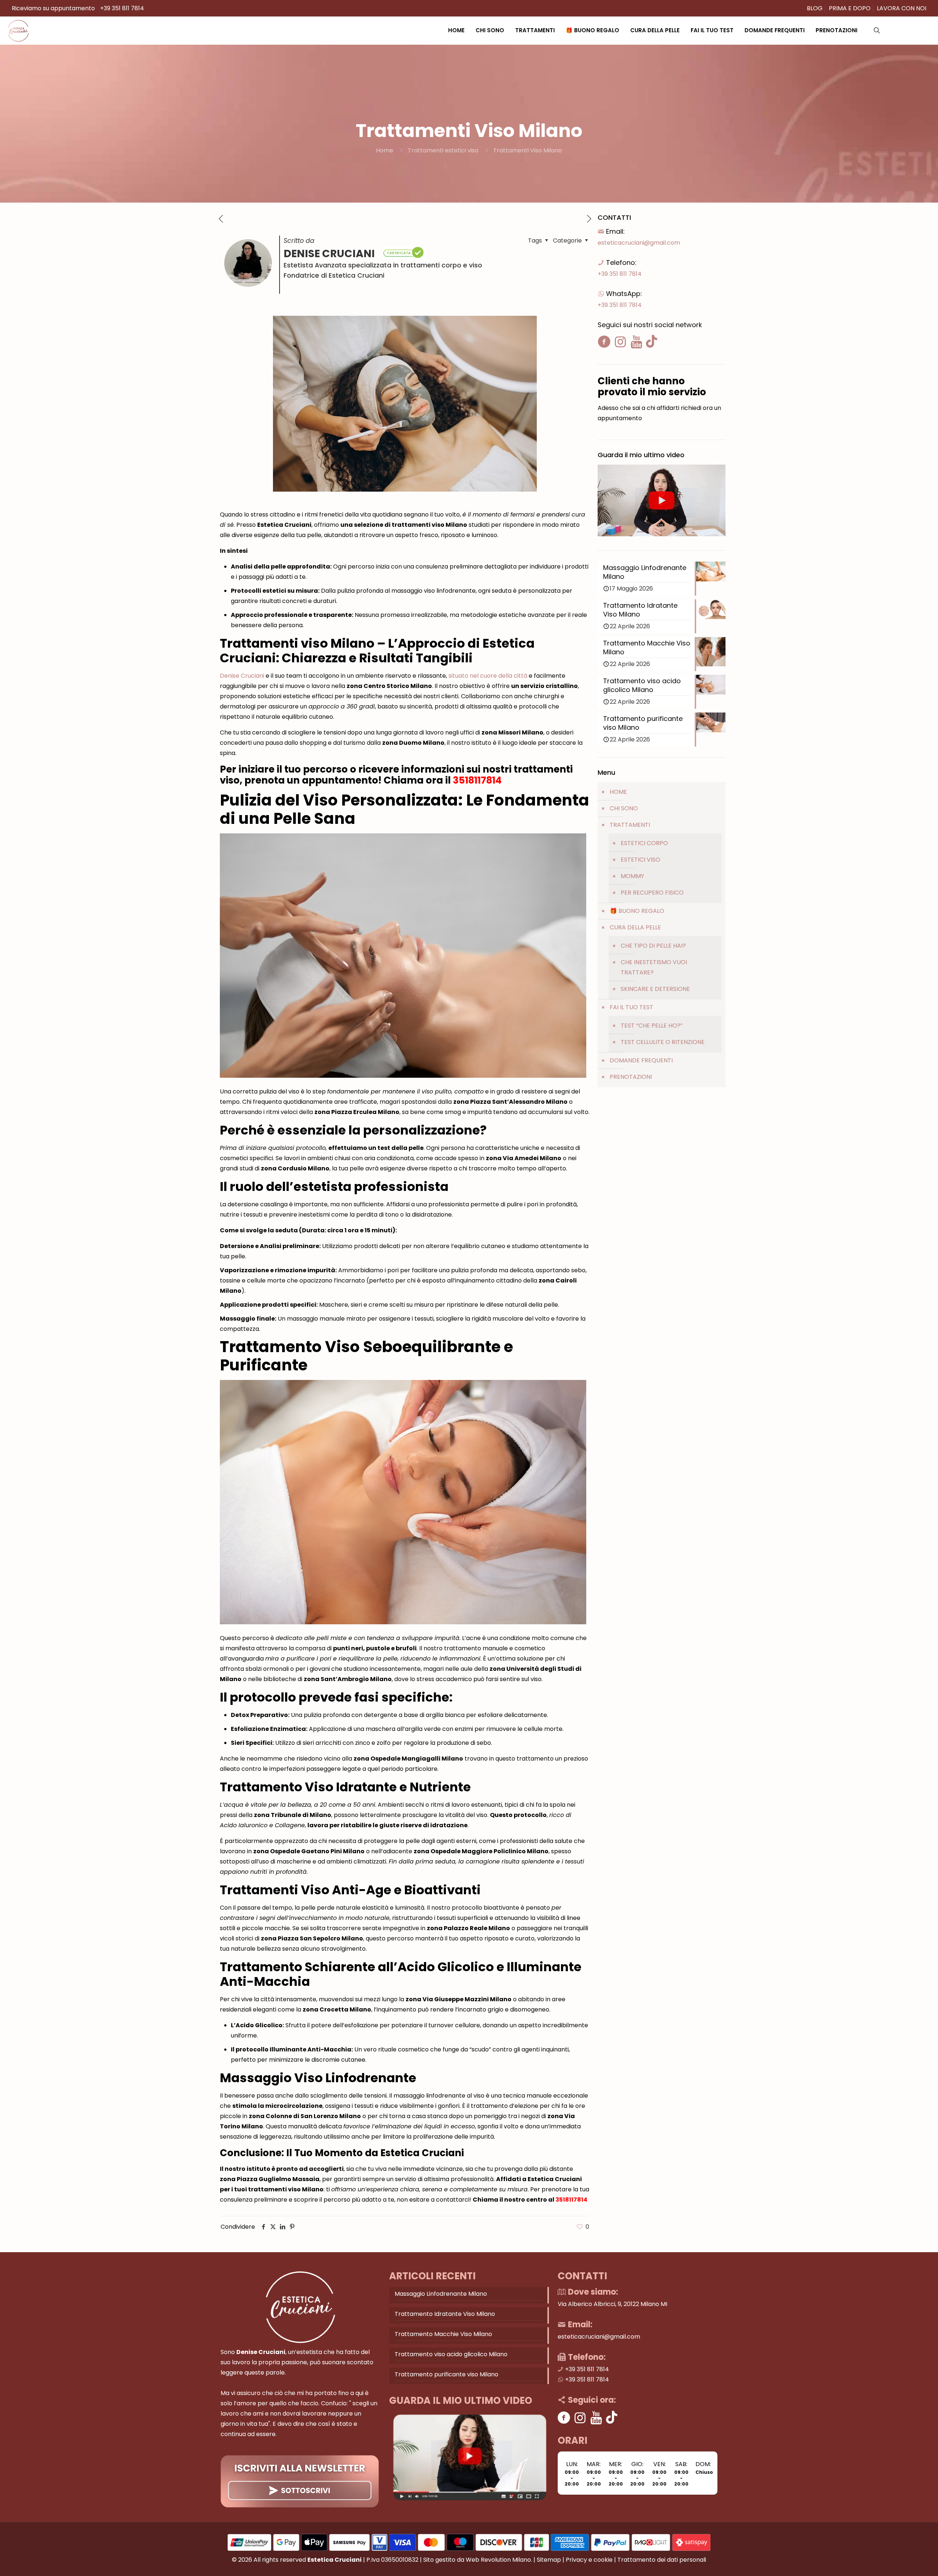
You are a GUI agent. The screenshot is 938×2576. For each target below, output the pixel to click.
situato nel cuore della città (488, 676)
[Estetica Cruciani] (18, 30)
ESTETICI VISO (640, 860)
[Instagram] (580, 2418)
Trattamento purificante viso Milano (446, 2374)
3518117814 (477, 780)
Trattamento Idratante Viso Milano (445, 2314)
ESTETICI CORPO (644, 843)
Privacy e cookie (589, 2560)
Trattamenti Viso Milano (528, 150)
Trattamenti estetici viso (443, 150)
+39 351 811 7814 (122, 8)
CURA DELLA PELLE (635, 927)
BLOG (815, 8)
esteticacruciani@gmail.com (639, 243)
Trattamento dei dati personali (662, 2560)
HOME (618, 792)
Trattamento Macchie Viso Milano (443, 2334)
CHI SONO (624, 808)
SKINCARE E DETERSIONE (655, 989)
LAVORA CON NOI (902, 8)
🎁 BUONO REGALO (637, 911)
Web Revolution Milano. (499, 2560)
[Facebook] (564, 2418)
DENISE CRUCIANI (330, 253)
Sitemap (549, 2560)
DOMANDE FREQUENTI (641, 1060)
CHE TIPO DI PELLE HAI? (653, 946)
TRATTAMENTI (630, 825)
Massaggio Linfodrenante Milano (441, 2294)
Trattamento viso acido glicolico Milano (451, 2354)
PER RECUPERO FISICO (652, 893)
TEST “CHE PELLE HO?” (652, 1026)
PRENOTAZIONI (631, 1077)
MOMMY (632, 876)
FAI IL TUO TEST (632, 1007)
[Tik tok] (612, 2418)
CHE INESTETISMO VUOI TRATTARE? (654, 967)
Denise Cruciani (242, 676)
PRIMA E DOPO (850, 8)
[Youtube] (596, 2418)
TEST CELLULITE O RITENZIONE (663, 1042)
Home (385, 150)
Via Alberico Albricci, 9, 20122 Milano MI (612, 2304)
